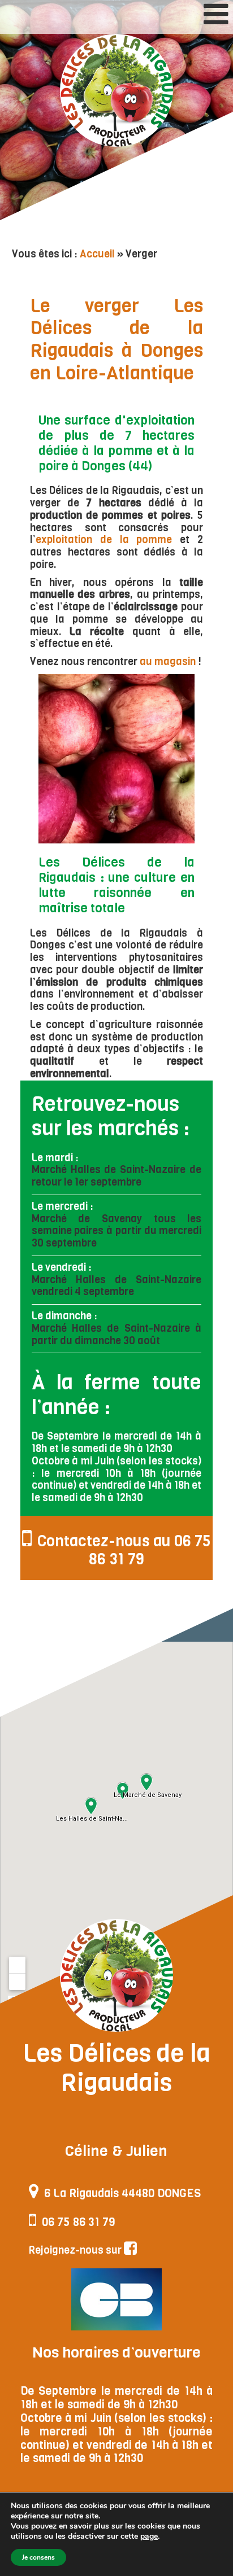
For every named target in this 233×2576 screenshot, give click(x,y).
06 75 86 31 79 (78, 2222)
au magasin (168, 662)
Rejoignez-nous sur (76, 2250)
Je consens (38, 2557)
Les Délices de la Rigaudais (116, 90)
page (149, 2536)
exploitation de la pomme (104, 540)
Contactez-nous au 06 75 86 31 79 (124, 1550)
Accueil (97, 254)
